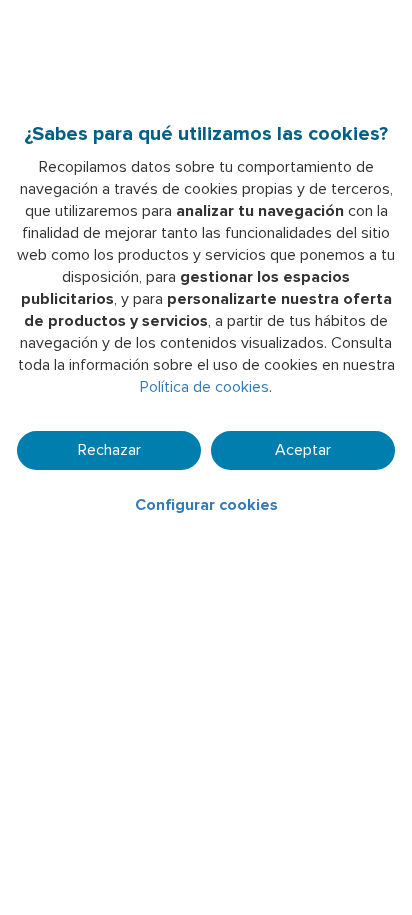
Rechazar (109, 450)
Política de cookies (204, 387)
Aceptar (303, 450)
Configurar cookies (206, 505)
